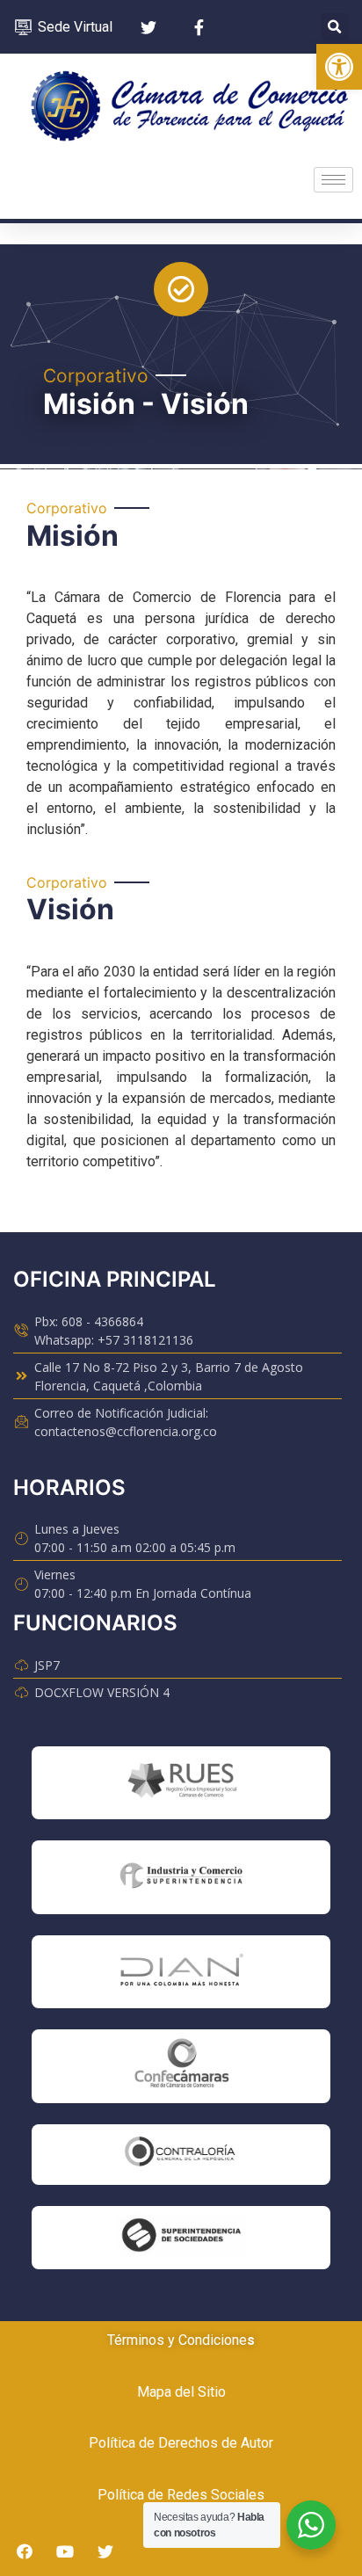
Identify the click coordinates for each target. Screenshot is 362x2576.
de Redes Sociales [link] (204, 2495)
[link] (339, 67)
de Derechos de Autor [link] (204, 2443)
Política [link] (112, 2443)
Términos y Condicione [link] (177, 2340)
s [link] (251, 2340)
